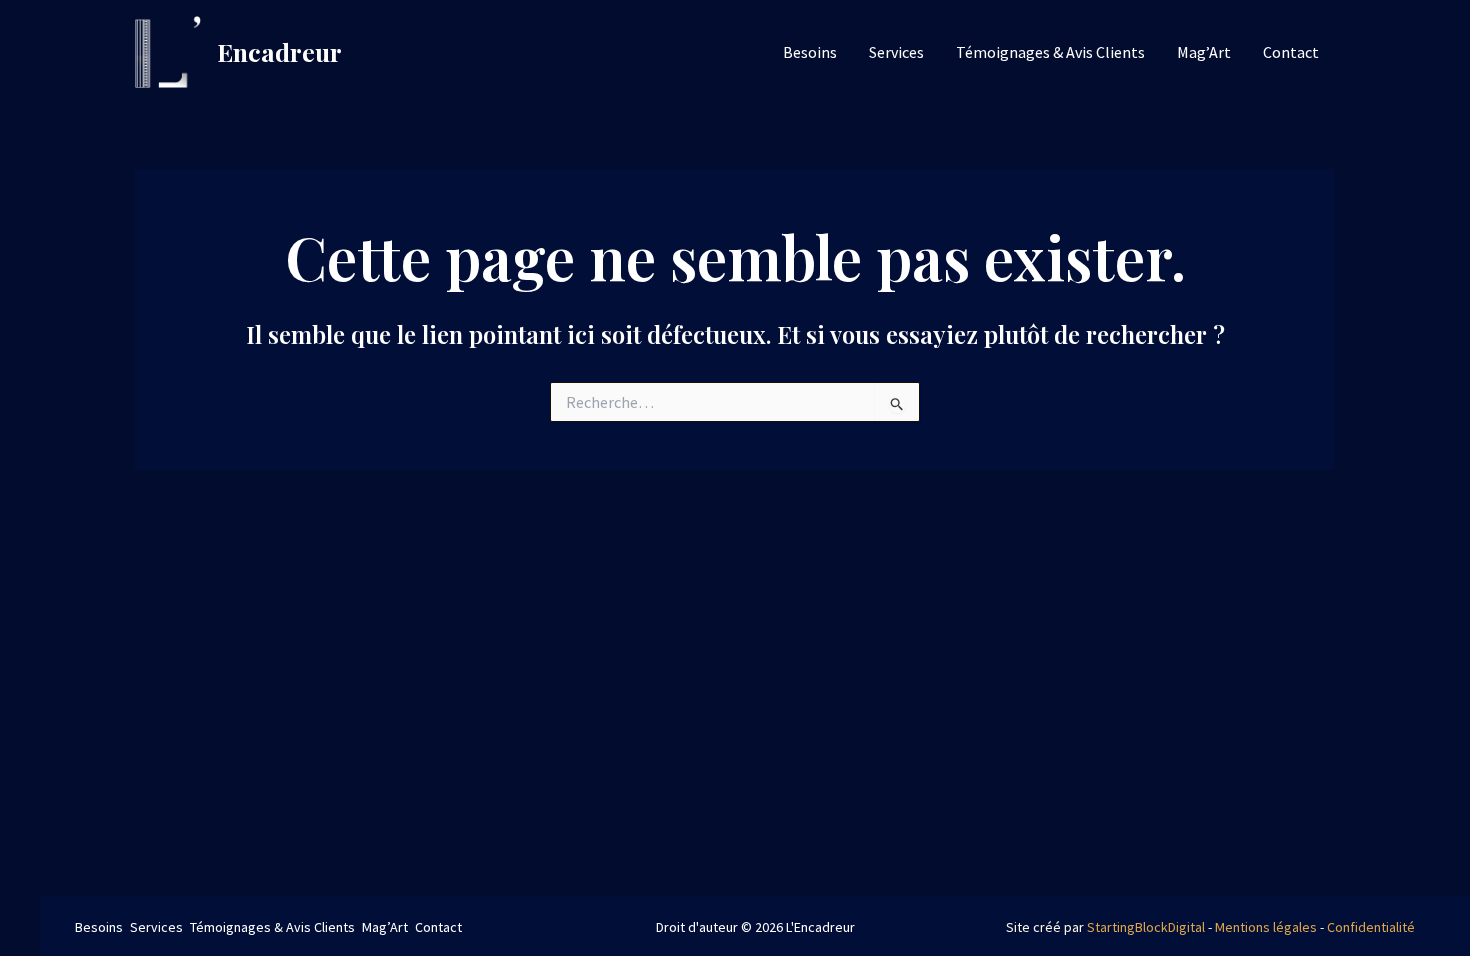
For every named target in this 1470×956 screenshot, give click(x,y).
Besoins (810, 52)
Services (896, 52)
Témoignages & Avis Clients (1050, 52)
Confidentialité (1371, 927)
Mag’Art (1204, 52)
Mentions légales (1266, 927)
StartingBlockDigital (1146, 927)
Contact (1291, 52)
